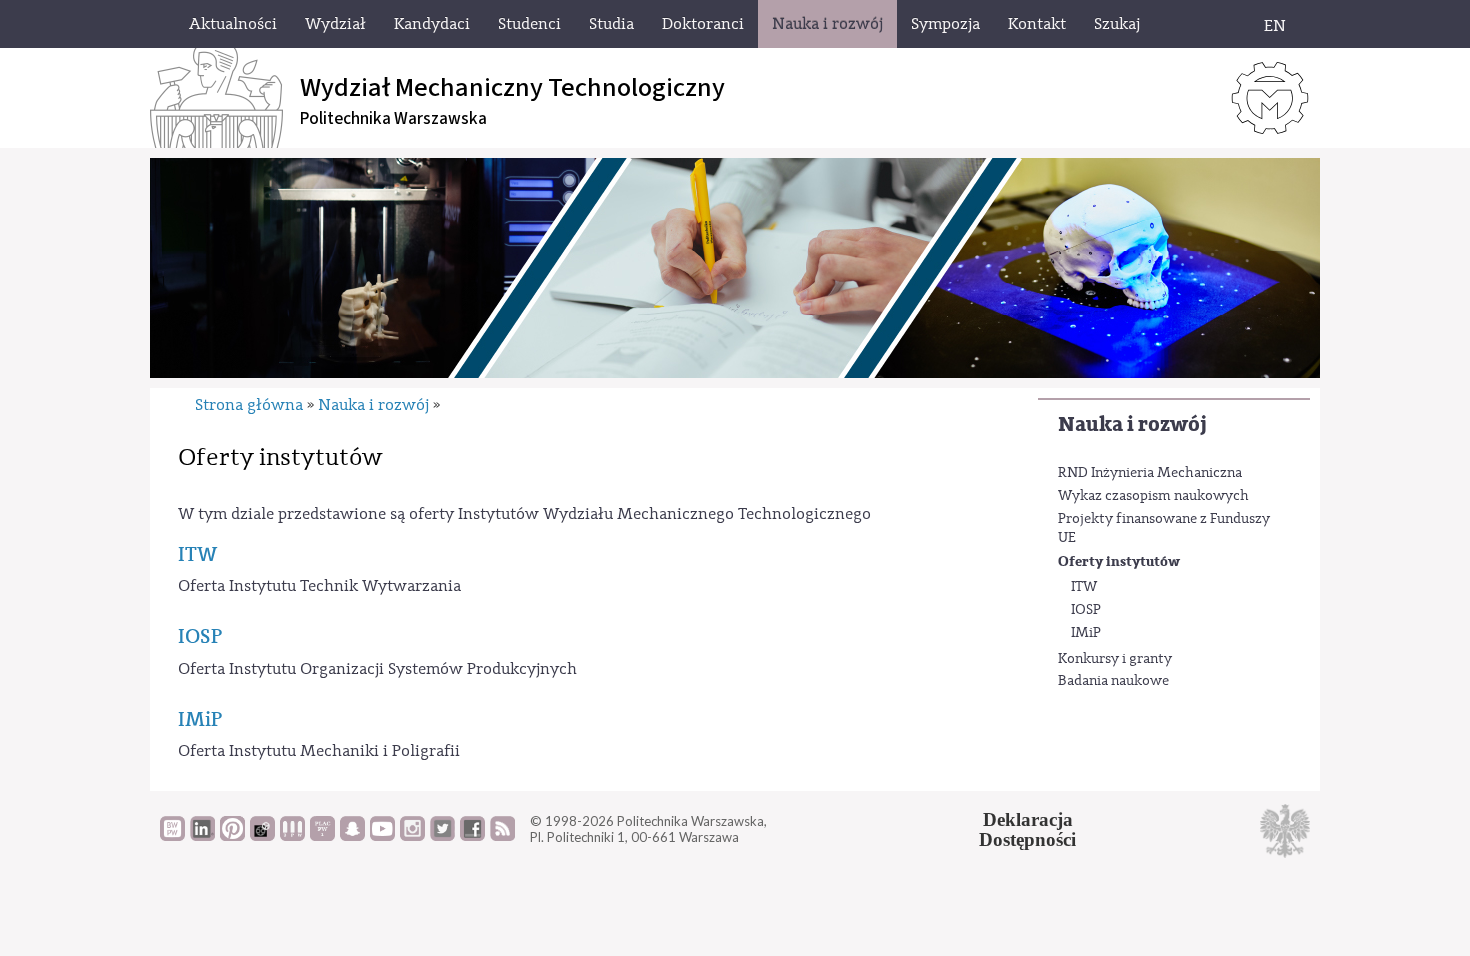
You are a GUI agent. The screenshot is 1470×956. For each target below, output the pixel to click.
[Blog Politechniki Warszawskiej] (322, 836)
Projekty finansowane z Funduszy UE (1164, 529)
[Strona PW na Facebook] (472, 836)
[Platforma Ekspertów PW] (262, 836)
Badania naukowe (1113, 681)
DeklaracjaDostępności (1027, 830)
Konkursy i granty (1115, 659)
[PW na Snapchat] (352, 836)
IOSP (1086, 610)
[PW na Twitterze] (442, 836)
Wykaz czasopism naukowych (1153, 496)
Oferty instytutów (1119, 561)
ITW (1084, 587)
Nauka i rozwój (1132, 424)
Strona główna (249, 405)
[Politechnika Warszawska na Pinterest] (232, 836)
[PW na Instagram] (412, 836)
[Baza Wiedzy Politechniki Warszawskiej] (172, 836)
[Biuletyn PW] (292, 836)
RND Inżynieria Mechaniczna (1150, 473)
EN (1275, 26)
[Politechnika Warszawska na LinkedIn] (202, 836)
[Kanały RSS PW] (502, 836)
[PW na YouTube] (382, 836)
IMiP (1086, 633)
